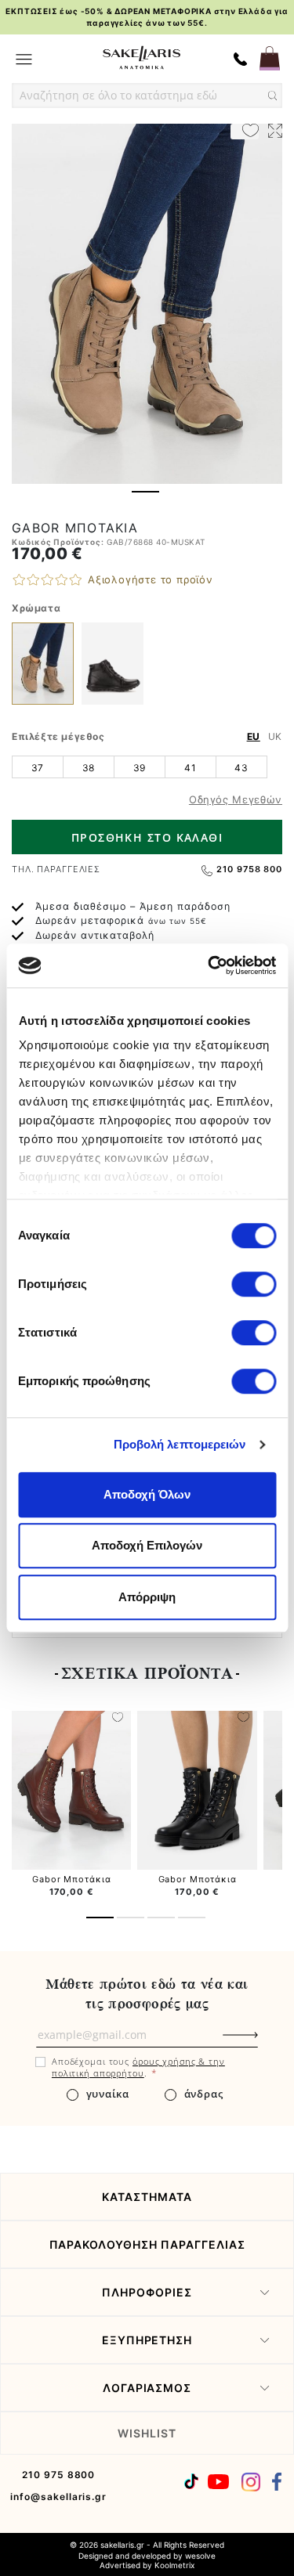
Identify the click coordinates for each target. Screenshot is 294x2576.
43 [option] (241, 768)
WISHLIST (147, 2433)
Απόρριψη (147, 1597)
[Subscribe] (267, 2043)
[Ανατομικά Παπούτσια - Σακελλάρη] (141, 58)
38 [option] (89, 768)
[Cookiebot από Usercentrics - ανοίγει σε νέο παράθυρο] (209, 965)
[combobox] (147, 96)
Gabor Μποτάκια (71, 1879)
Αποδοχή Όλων (147, 1494)
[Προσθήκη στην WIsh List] (118, 1719)
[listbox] (147, 767)
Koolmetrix (174, 2565)
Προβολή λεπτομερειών (180, 1444)
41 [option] (190, 768)
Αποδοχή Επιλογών (147, 1545)
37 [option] (38, 768)
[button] (145, 492)
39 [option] (140, 768)
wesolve (200, 2556)
